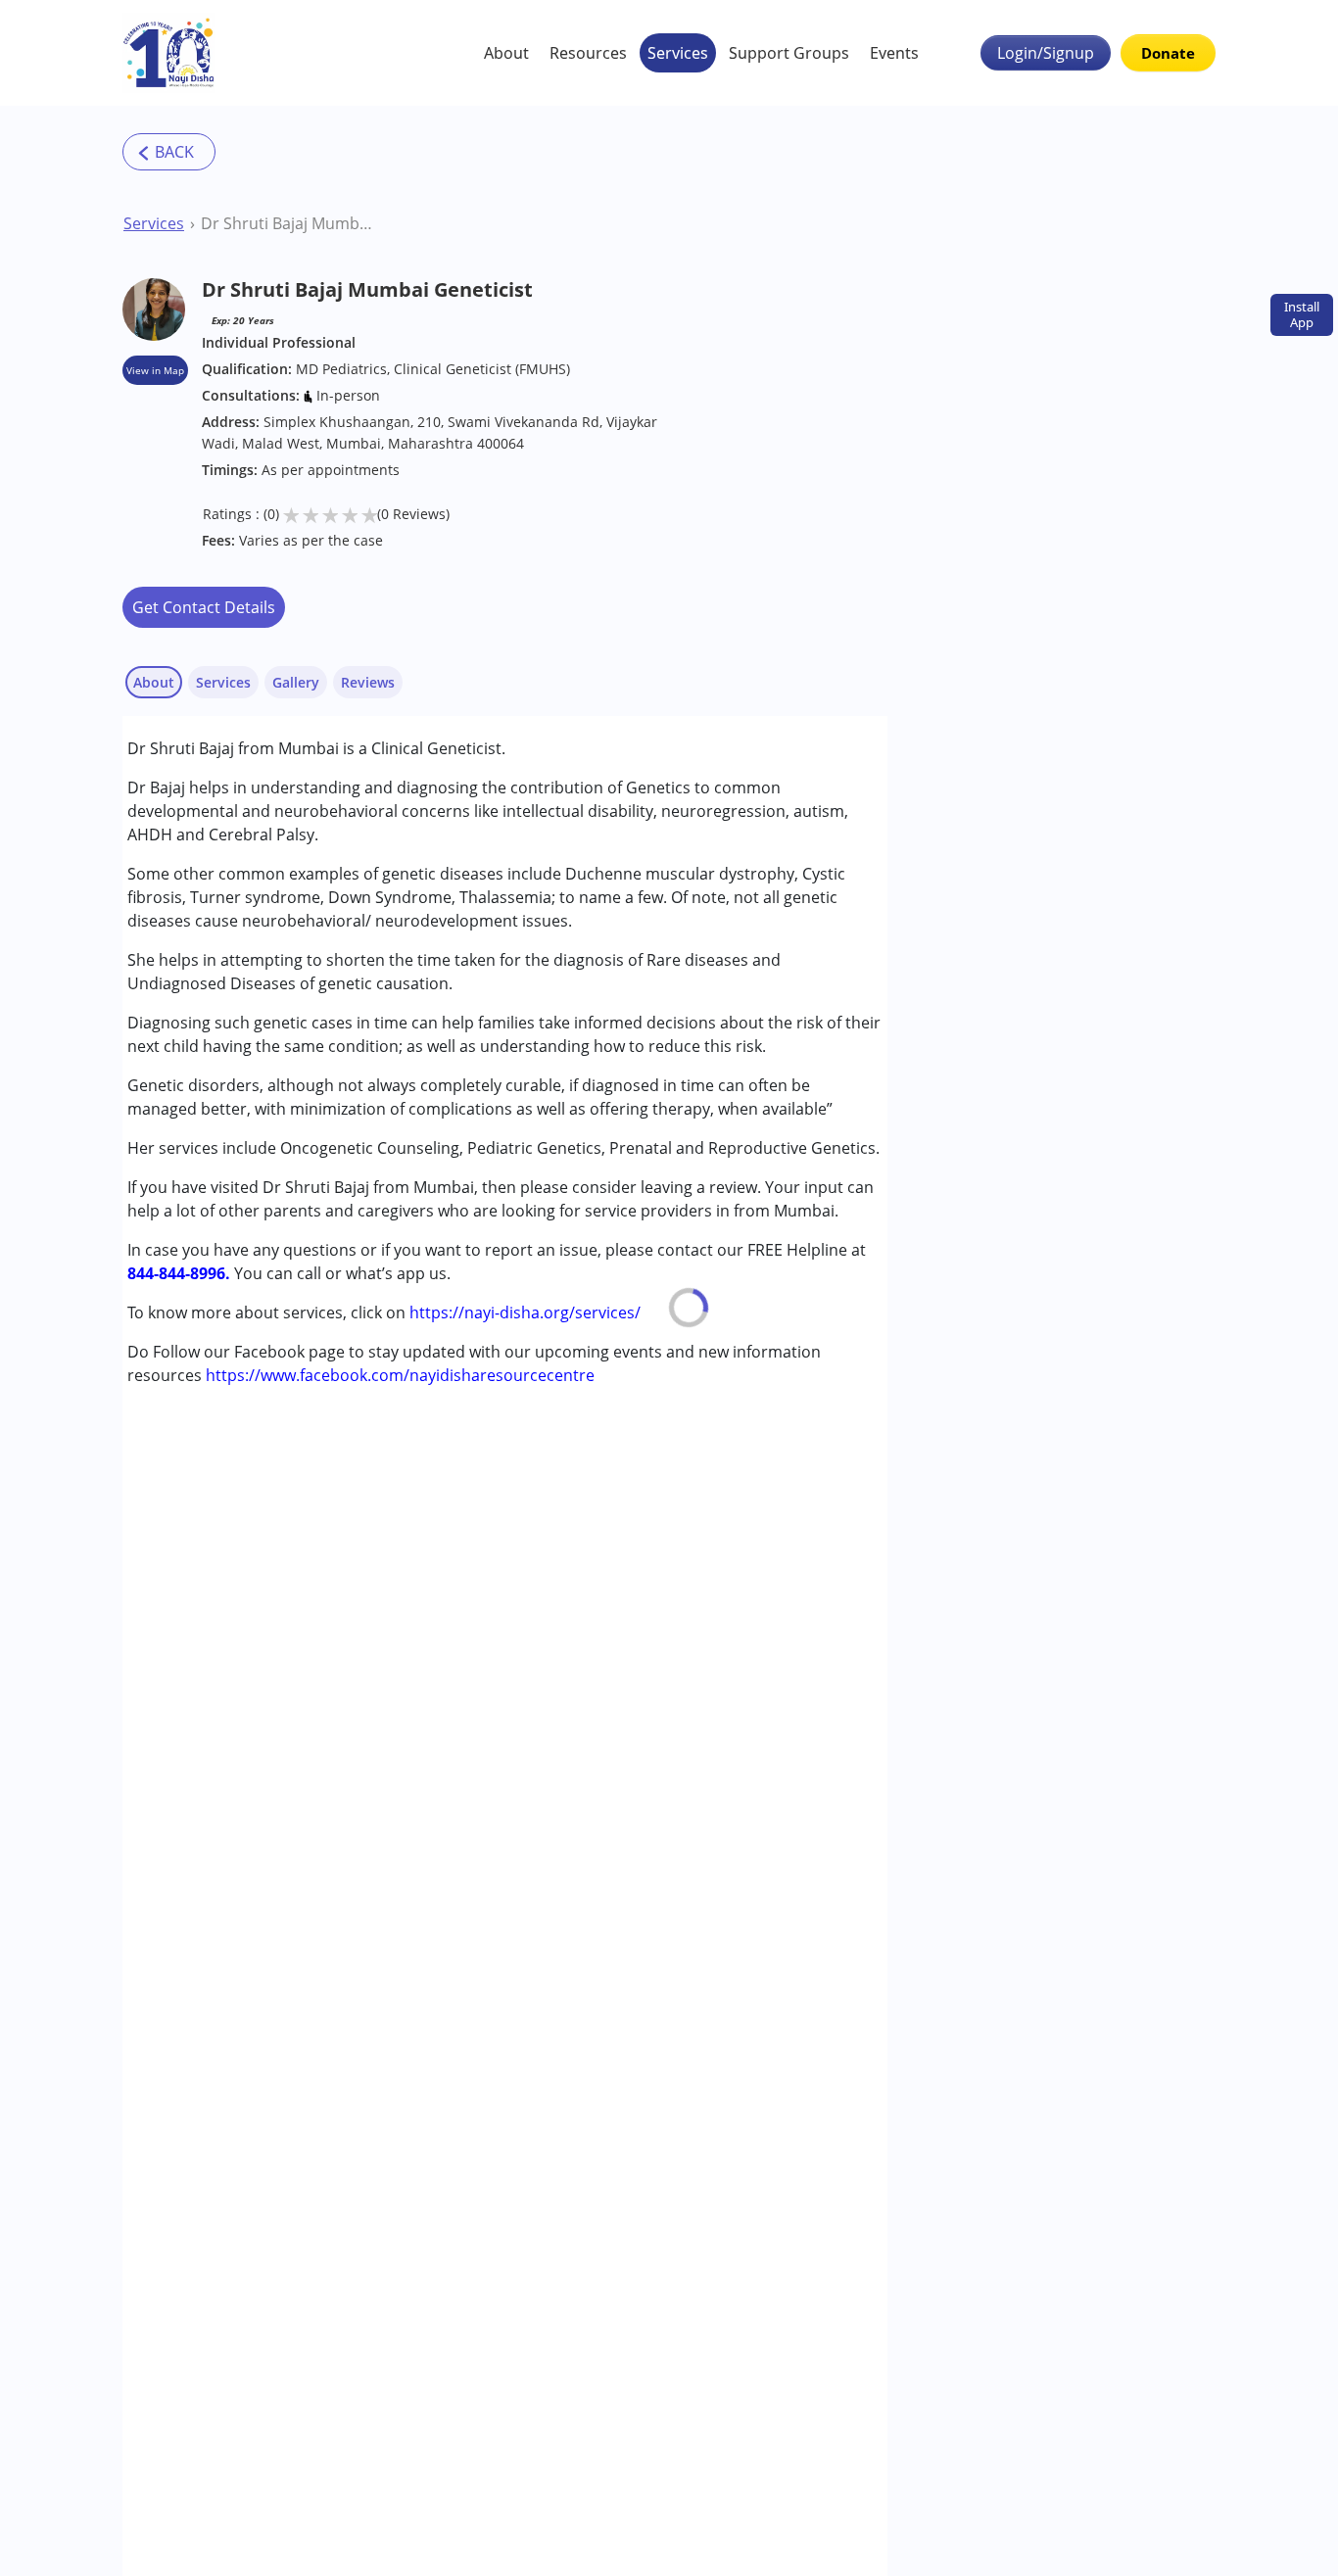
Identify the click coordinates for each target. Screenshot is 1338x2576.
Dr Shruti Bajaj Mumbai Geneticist (287, 223)
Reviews (368, 682)
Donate (1168, 53)
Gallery (296, 682)
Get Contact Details (204, 607)
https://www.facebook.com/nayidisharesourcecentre (400, 1375)
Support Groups (789, 53)
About (506, 53)
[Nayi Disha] (169, 53)
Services (678, 53)
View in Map (155, 370)
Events (894, 53)
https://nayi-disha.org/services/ (525, 1312)
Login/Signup (1046, 53)
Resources (588, 53)
